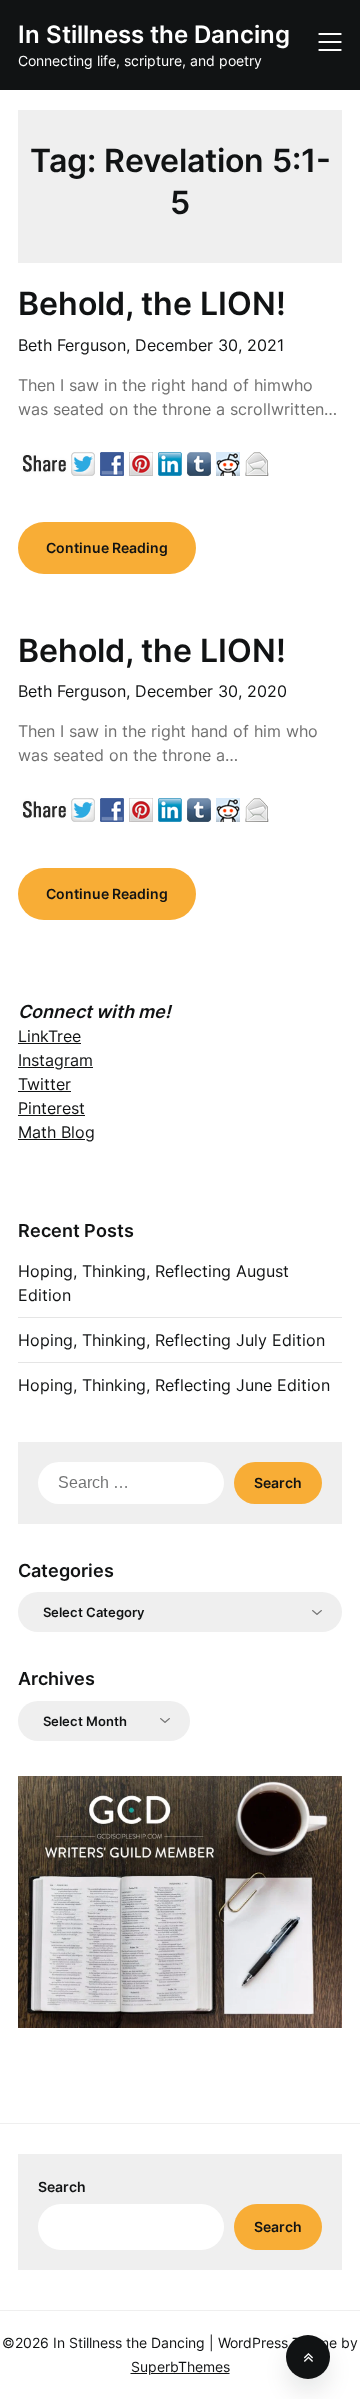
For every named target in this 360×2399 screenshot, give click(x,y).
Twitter (44, 1084)
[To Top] (308, 2357)
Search (62, 2186)
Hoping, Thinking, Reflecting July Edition (171, 1340)
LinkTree (49, 1036)
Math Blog (56, 1132)
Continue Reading (107, 547)
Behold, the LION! (152, 303)
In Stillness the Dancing (154, 34)
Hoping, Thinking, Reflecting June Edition (174, 1385)
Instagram (55, 1060)
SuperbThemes (180, 2366)
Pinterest (51, 1108)
